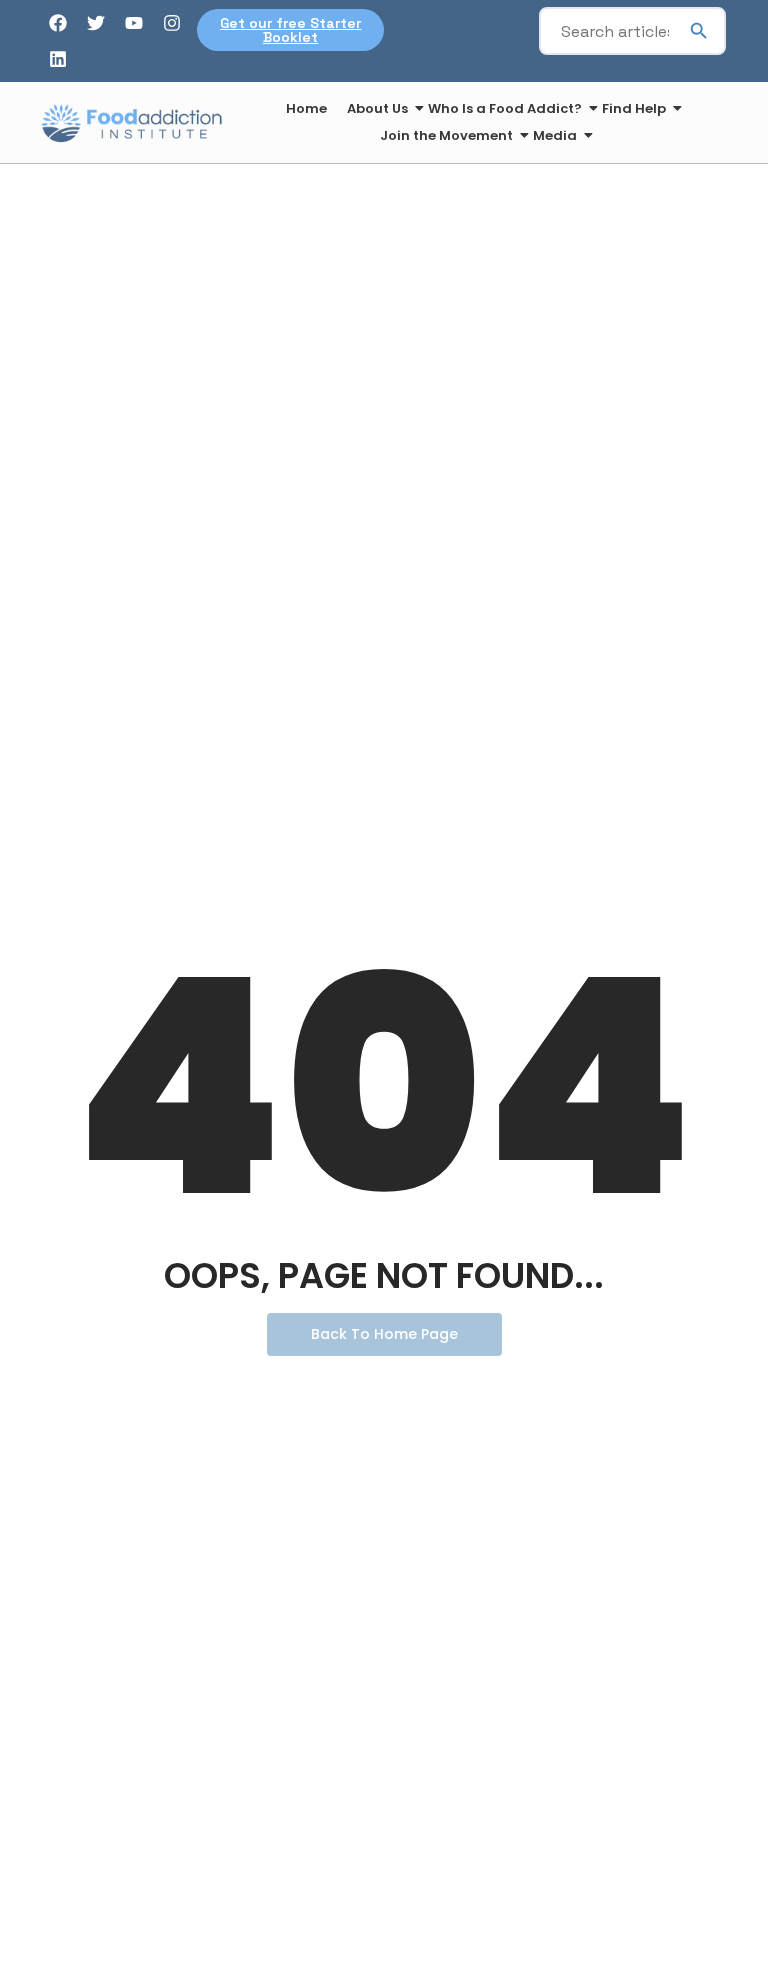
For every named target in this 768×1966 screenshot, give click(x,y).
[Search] (699, 31)
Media (555, 135)
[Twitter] (96, 23)
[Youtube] (134, 23)
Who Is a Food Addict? (505, 108)
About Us (377, 108)
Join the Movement (446, 135)
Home (306, 108)
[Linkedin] (58, 59)
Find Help (634, 108)
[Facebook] (58, 23)
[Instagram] (172, 23)
